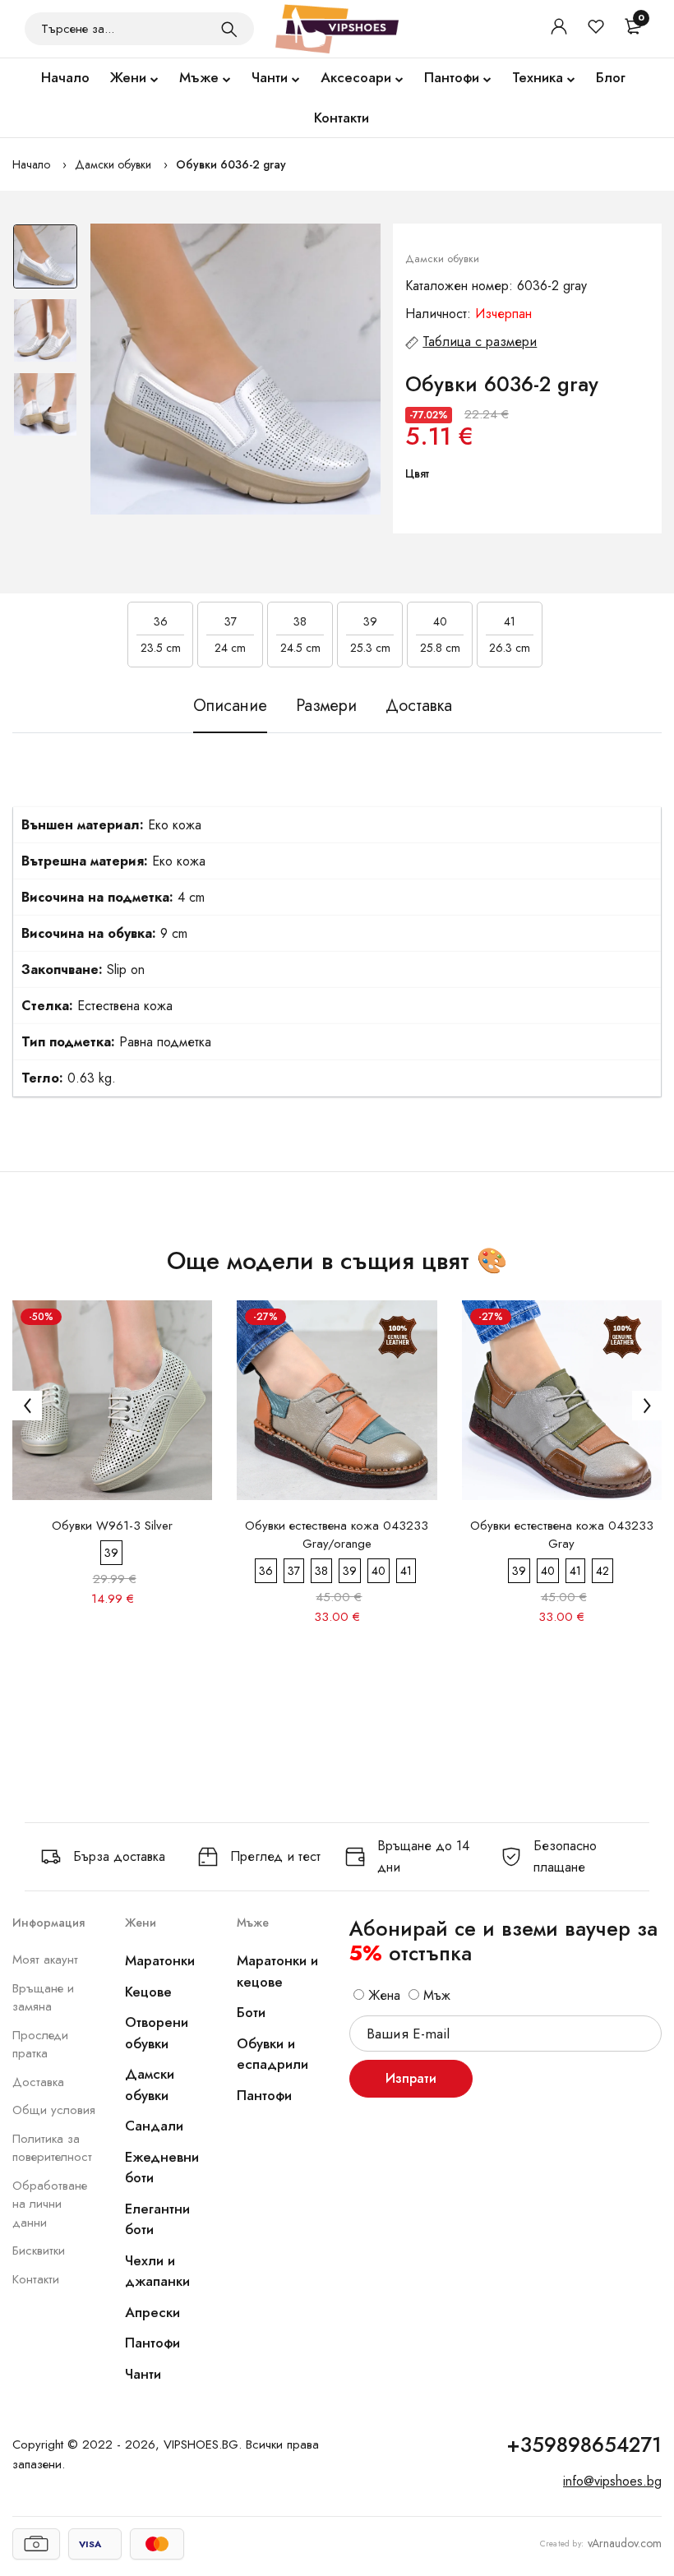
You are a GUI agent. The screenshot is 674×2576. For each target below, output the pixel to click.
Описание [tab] (230, 706)
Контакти (342, 118)
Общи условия (54, 2110)
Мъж (435, 1995)
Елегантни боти (157, 2219)
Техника (538, 77)
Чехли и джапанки (157, 2271)
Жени (128, 77)
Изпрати (411, 2078)
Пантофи (452, 77)
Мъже (199, 77)
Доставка (38, 2082)
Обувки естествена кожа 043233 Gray (562, 1535)
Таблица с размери (480, 342)
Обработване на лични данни (50, 2204)
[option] (45, 261)
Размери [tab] (326, 706)
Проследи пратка (40, 2045)
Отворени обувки (157, 2033)
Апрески (152, 2312)
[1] (229, 29)
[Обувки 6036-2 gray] (236, 369)
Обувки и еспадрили (272, 2054)
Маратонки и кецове (277, 1971)
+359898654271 (584, 2444)
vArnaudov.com (625, 2543)
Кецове (148, 1992)
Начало (65, 77)
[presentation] (27, 1406)
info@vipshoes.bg (612, 2481)
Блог (611, 77)
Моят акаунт (45, 1960)
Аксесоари (356, 77)
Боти (251, 2012)
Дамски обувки (113, 164)
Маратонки (160, 1960)
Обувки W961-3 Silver (112, 1526)
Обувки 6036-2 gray (231, 164)
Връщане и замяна (43, 1998)
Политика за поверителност (52, 2148)
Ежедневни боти (162, 2167)
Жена (382, 1995)
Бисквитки (39, 2251)
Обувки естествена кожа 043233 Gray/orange (337, 1535)
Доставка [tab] (419, 706)
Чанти (270, 77)
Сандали (154, 2126)
